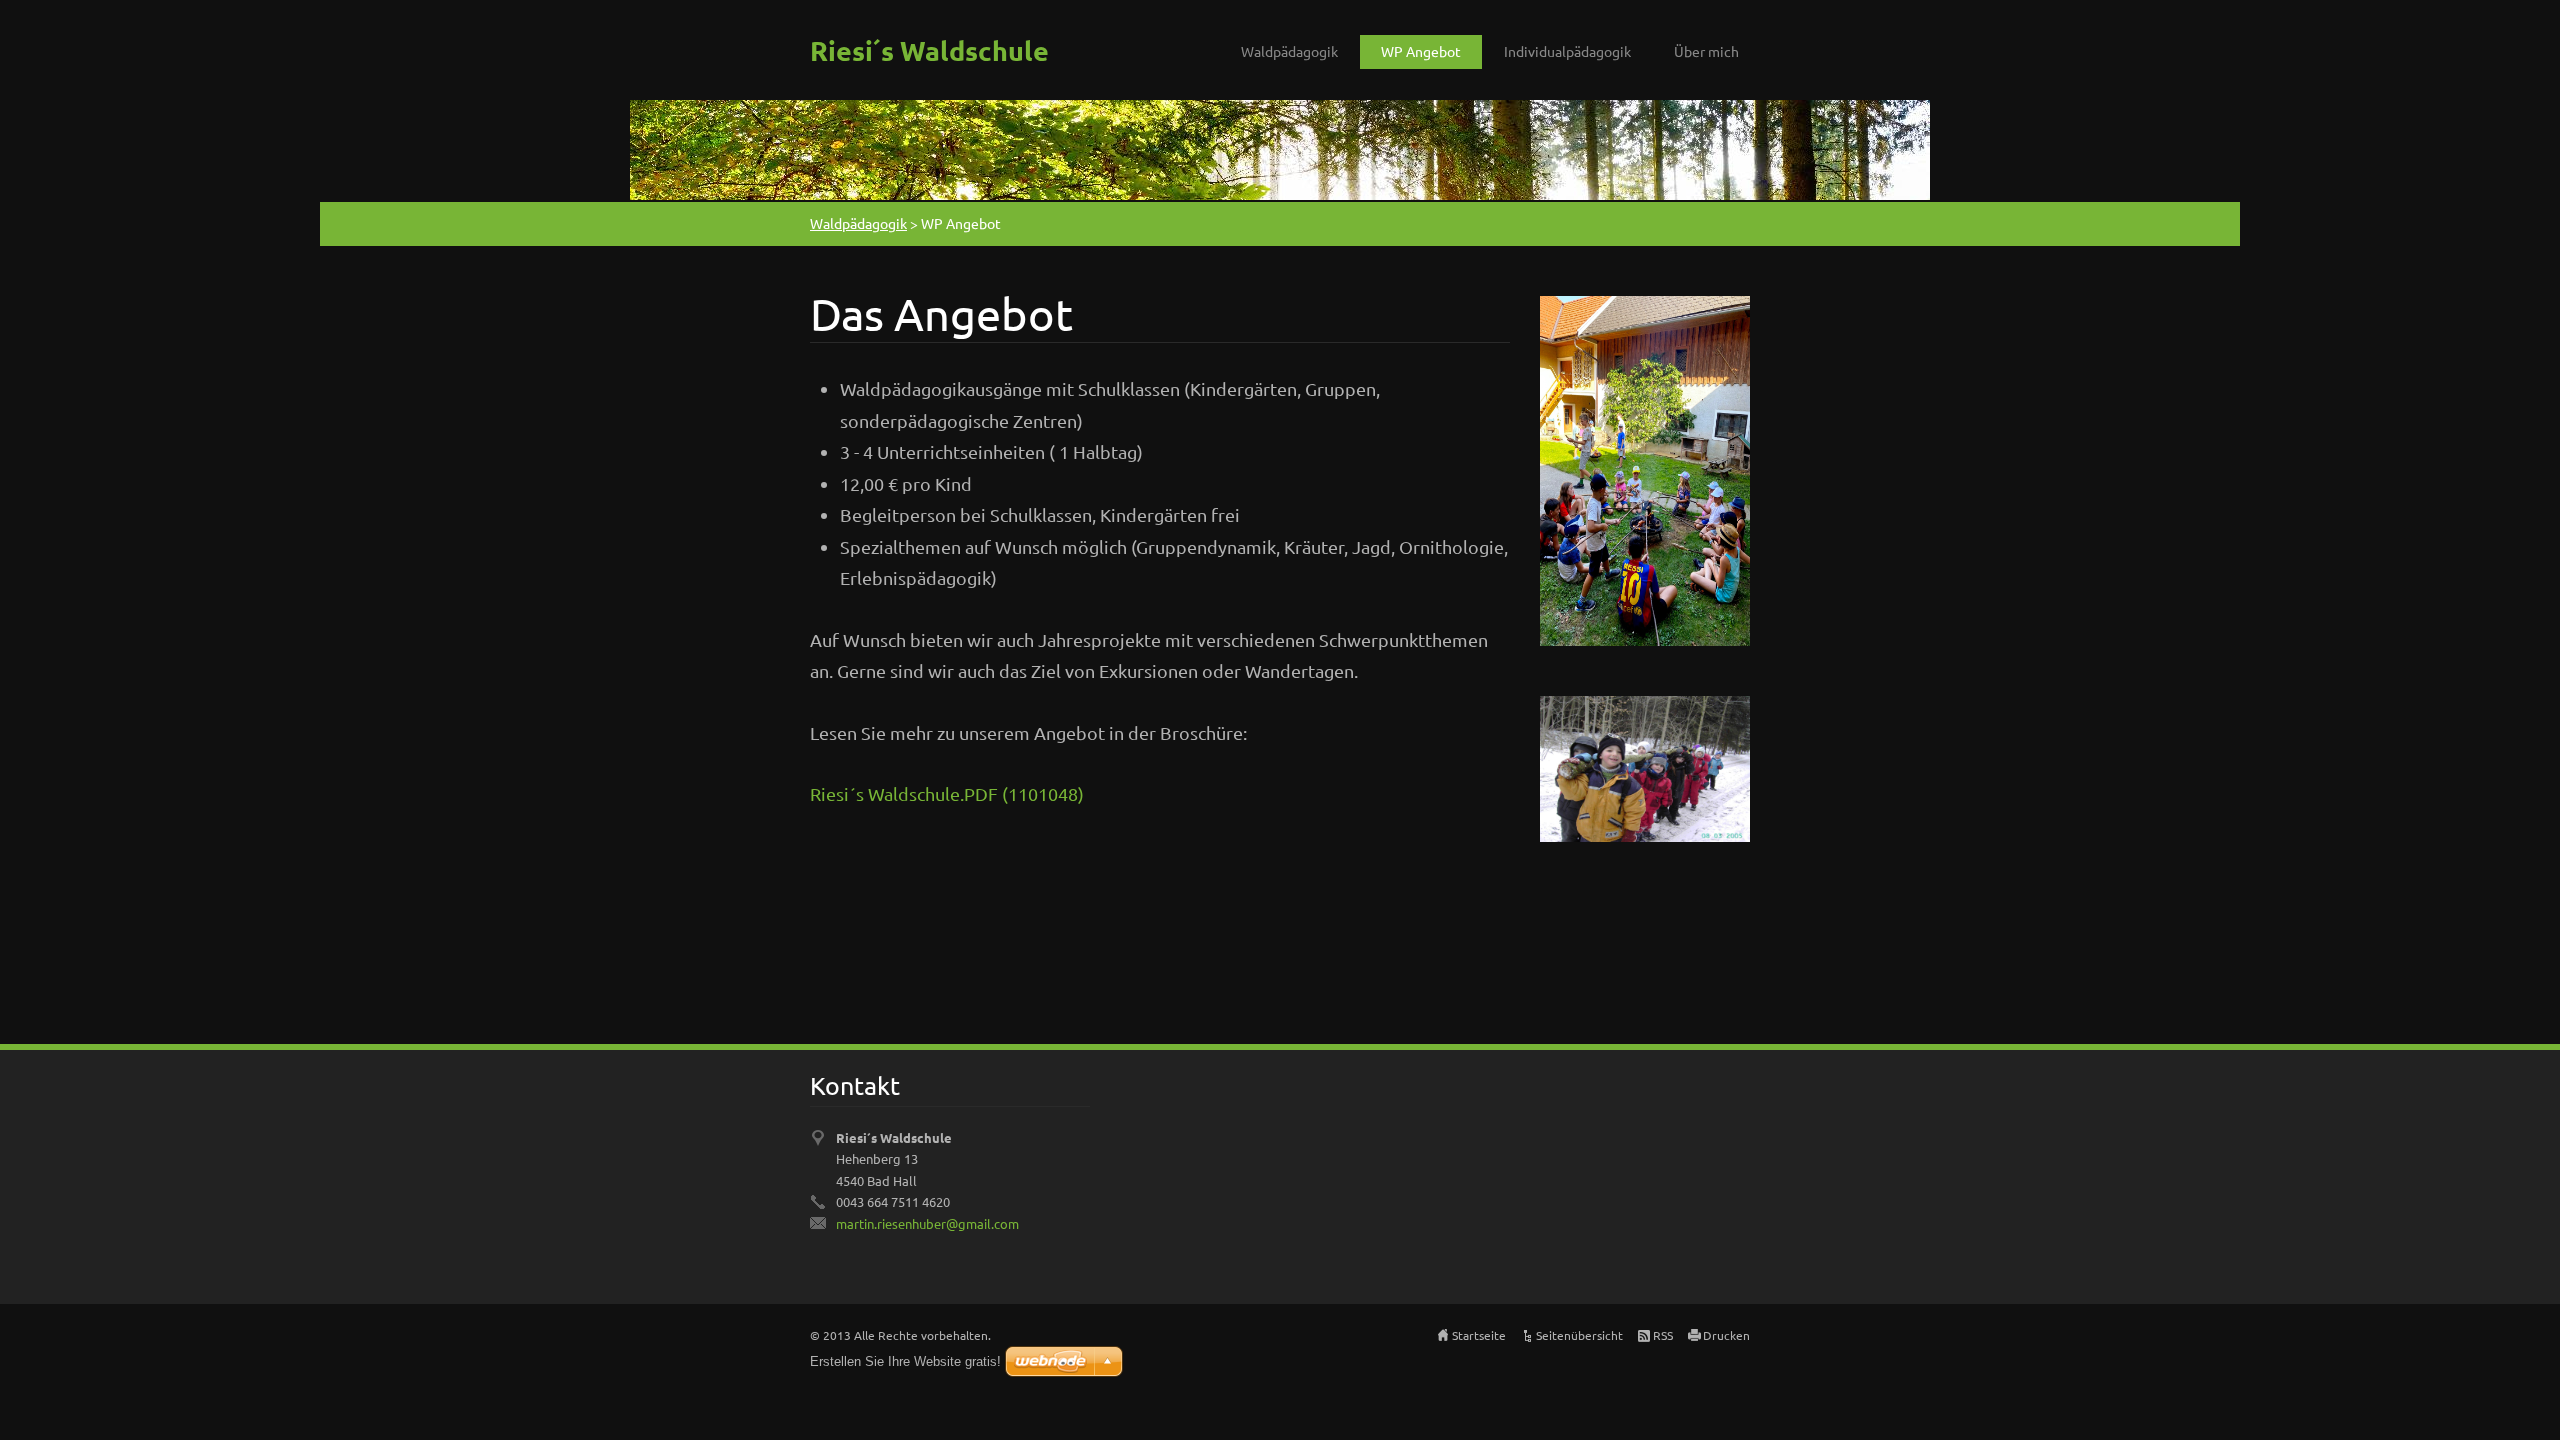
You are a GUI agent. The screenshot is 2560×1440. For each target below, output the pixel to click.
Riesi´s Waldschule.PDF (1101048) (947, 793)
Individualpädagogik (1567, 51)
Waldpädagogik (1289, 51)
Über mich (1706, 51)
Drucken (1726, 1335)
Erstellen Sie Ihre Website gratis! (905, 1361)
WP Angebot (1421, 51)
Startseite (1479, 1335)
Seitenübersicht (1579, 1335)
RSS (1663, 1335)
